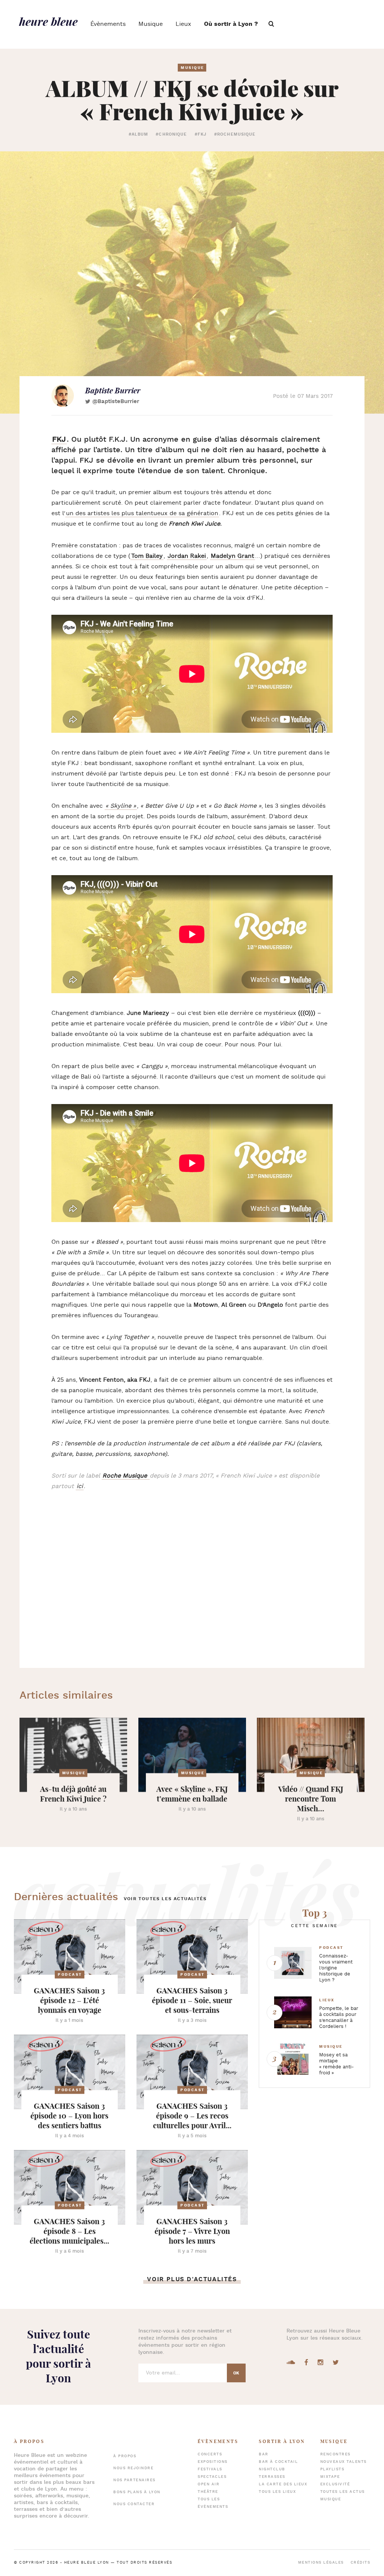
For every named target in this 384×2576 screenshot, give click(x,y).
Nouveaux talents (343, 2462)
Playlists (332, 2469)
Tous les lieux (277, 2492)
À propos (125, 2456)
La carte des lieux (283, 2484)
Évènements (108, 24)
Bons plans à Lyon (137, 2492)
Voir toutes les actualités (165, 1899)
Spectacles (212, 2477)
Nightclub (272, 2469)
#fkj (201, 134)
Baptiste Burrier (113, 390)
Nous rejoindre (133, 2468)
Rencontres (335, 2454)
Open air (208, 2484)
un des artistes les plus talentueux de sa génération (142, 513)
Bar (264, 2454)
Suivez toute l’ (58, 2356)
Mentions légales (321, 2563)
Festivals (210, 2469)
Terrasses (272, 2477)
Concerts (210, 2454)
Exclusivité (335, 2484)
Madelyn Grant (232, 556)
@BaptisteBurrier (116, 401)
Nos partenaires (134, 2480)
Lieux (183, 24)
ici (80, 1486)
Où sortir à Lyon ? (231, 24)
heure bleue (48, 21)
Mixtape (330, 2477)
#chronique (171, 134)
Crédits (361, 2563)
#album (139, 134)
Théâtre (208, 2492)
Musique (151, 24)
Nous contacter (134, 2504)
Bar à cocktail (278, 2462)
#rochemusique (235, 134)
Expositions (213, 2462)
